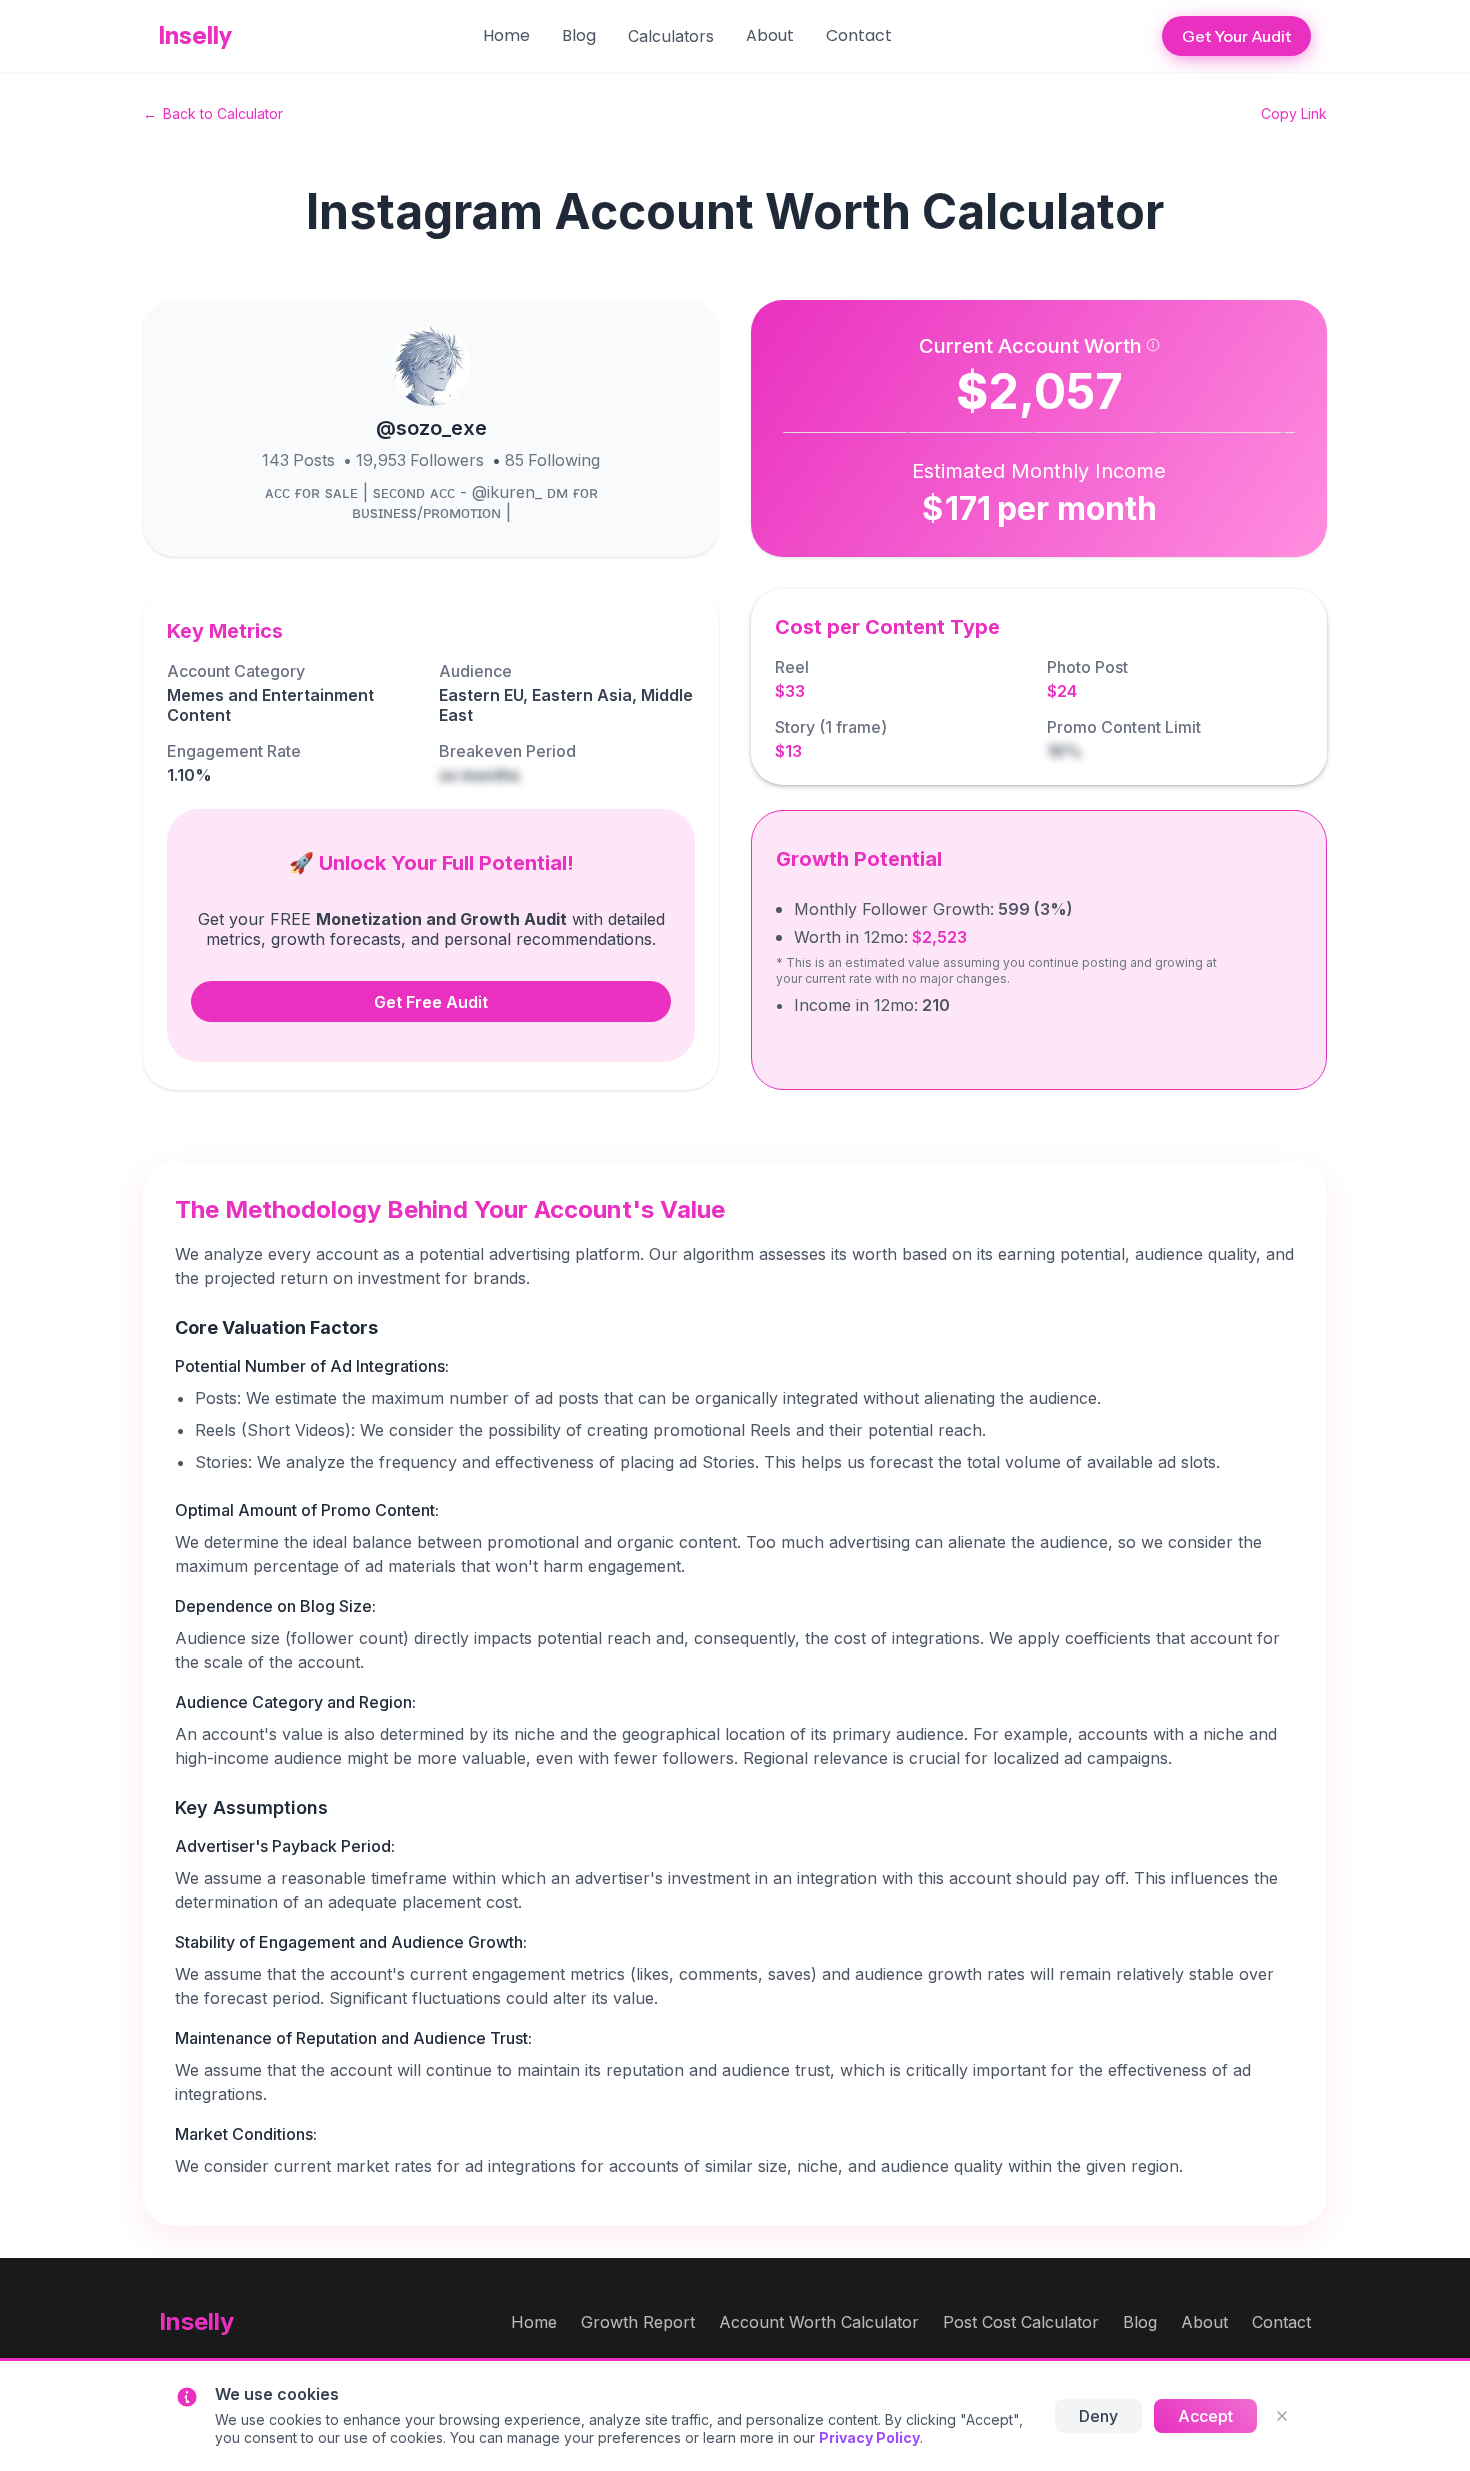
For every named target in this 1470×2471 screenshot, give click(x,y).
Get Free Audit (431, 1002)
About (770, 35)
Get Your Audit (1236, 36)
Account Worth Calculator (819, 2322)
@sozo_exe (431, 428)
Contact (859, 35)
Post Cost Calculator (1021, 2322)
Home (506, 35)
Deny (1098, 2416)
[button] (671, 36)
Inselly (195, 35)
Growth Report (638, 2322)
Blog (579, 35)
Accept (1205, 2416)
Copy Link (1294, 113)
